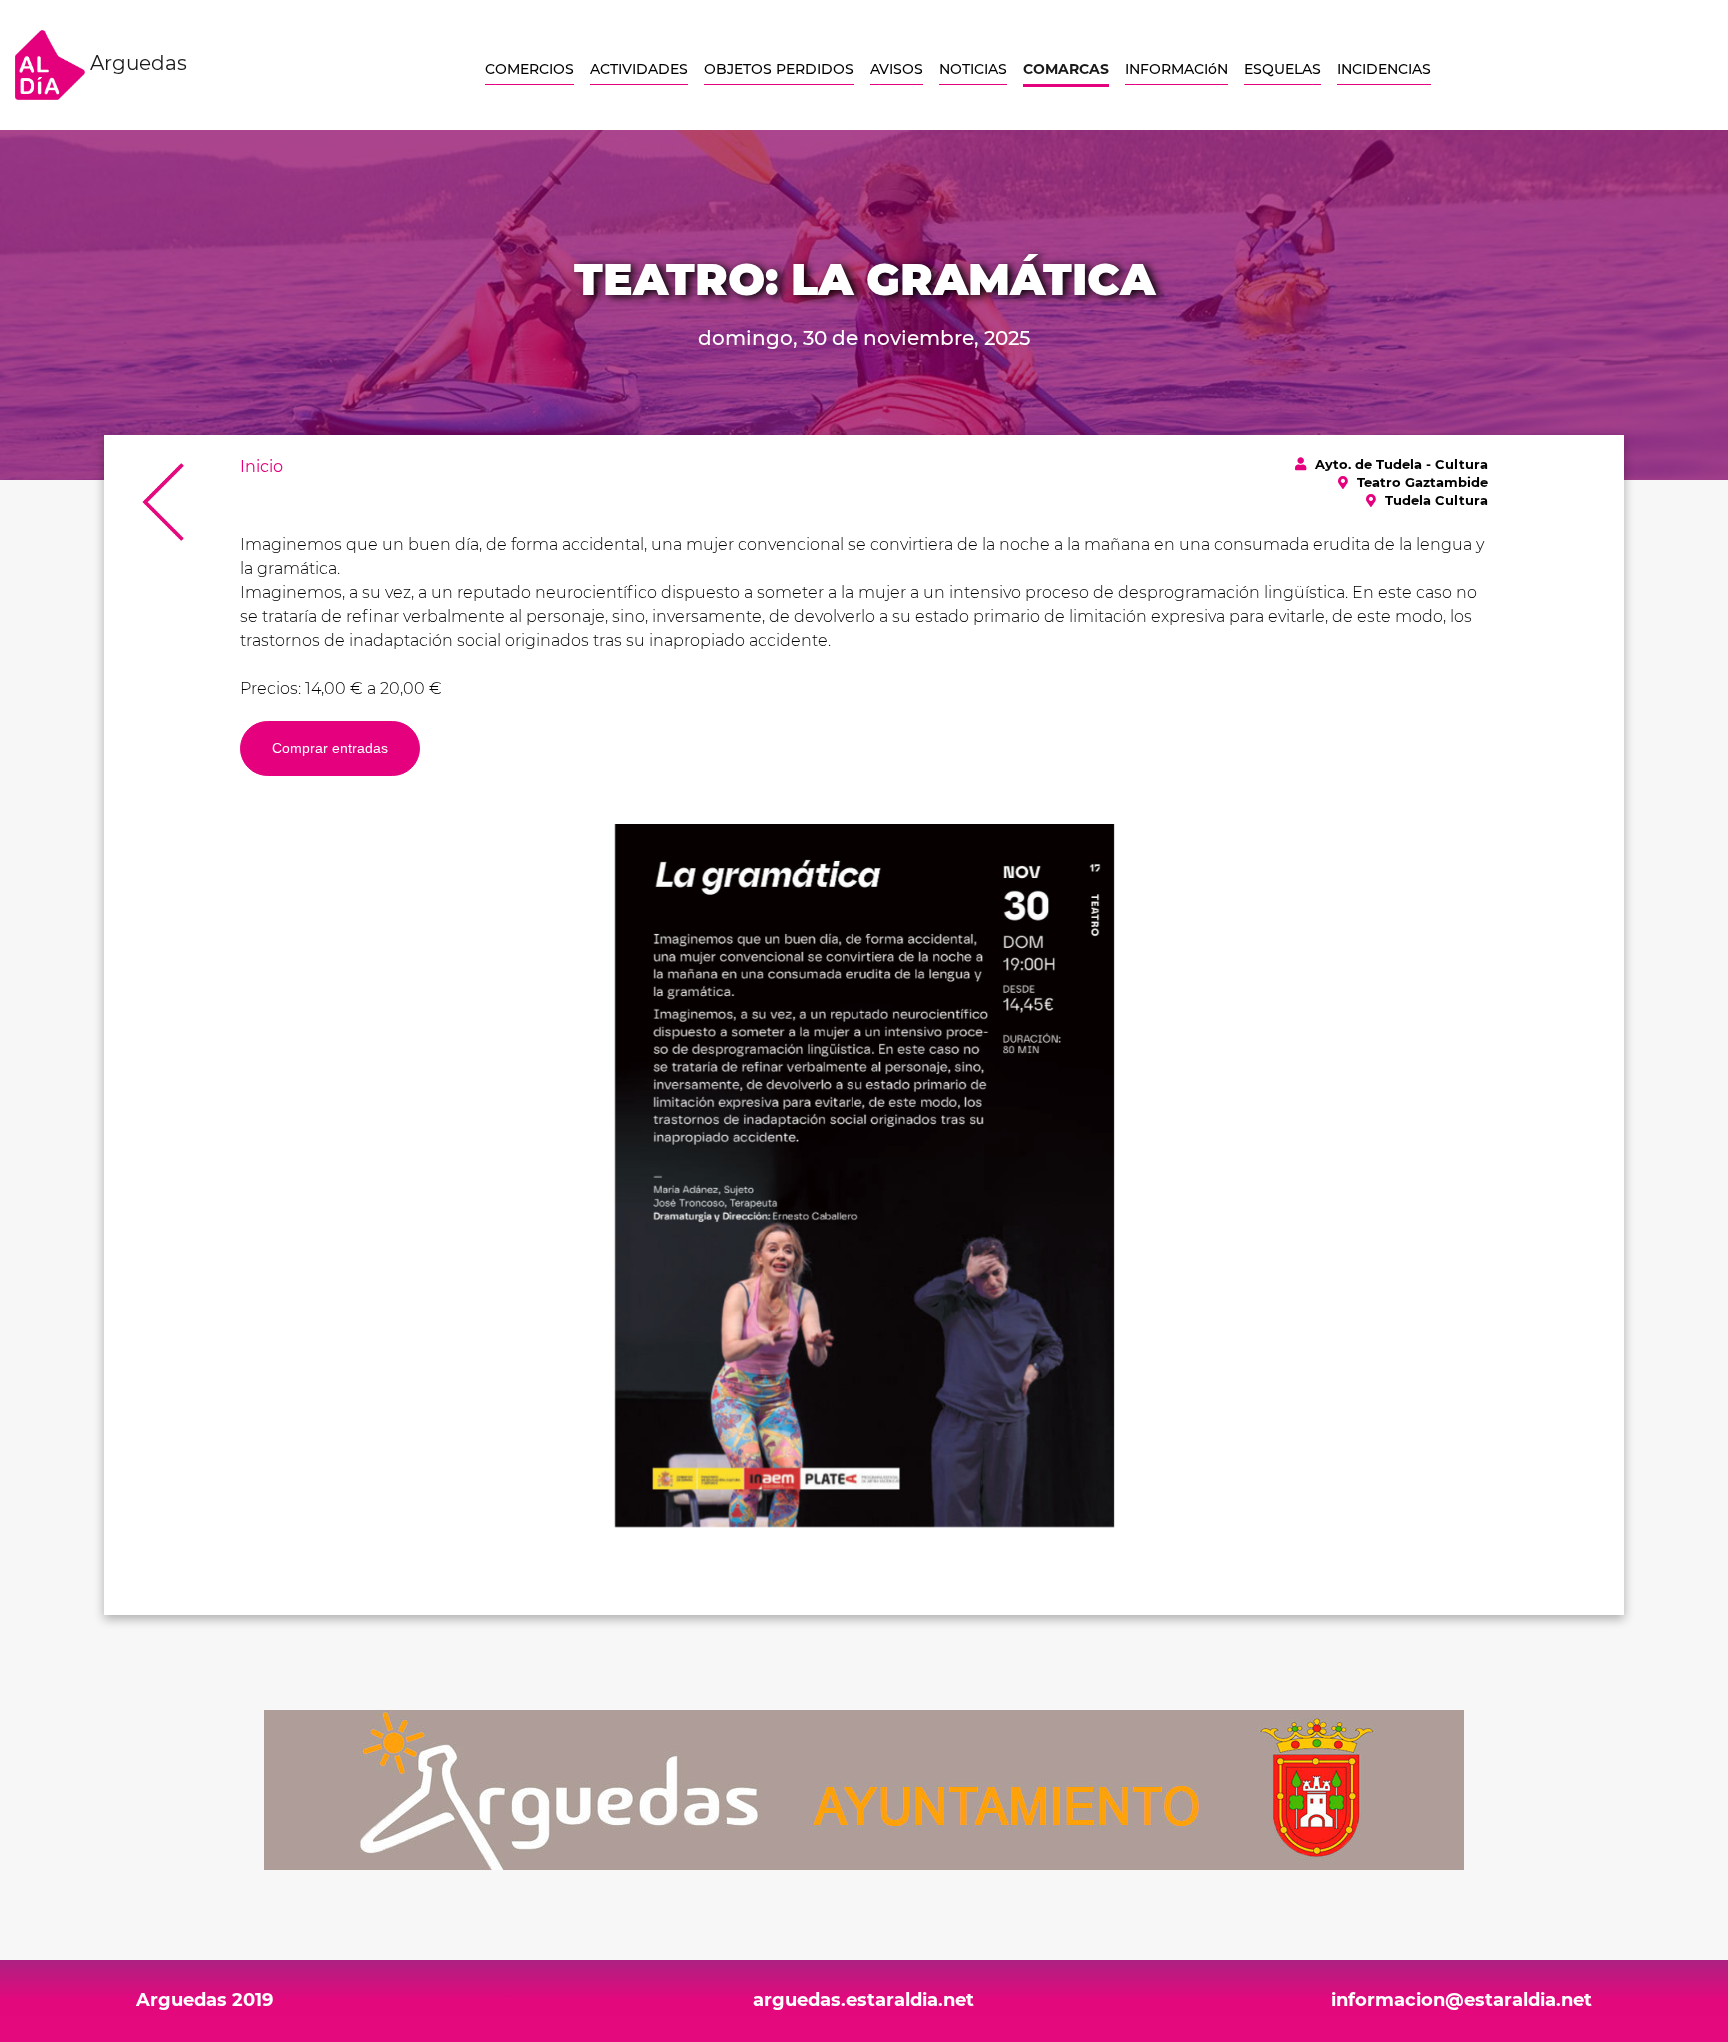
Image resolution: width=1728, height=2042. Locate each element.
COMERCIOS (529, 69)
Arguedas (136, 63)
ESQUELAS (1282, 69)
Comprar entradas (330, 748)
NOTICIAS (973, 69)
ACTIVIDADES (639, 69)
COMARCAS (1066, 69)
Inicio (261, 466)
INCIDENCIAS (1384, 69)
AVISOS (896, 69)
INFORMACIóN (1176, 69)
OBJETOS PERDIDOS (779, 69)
